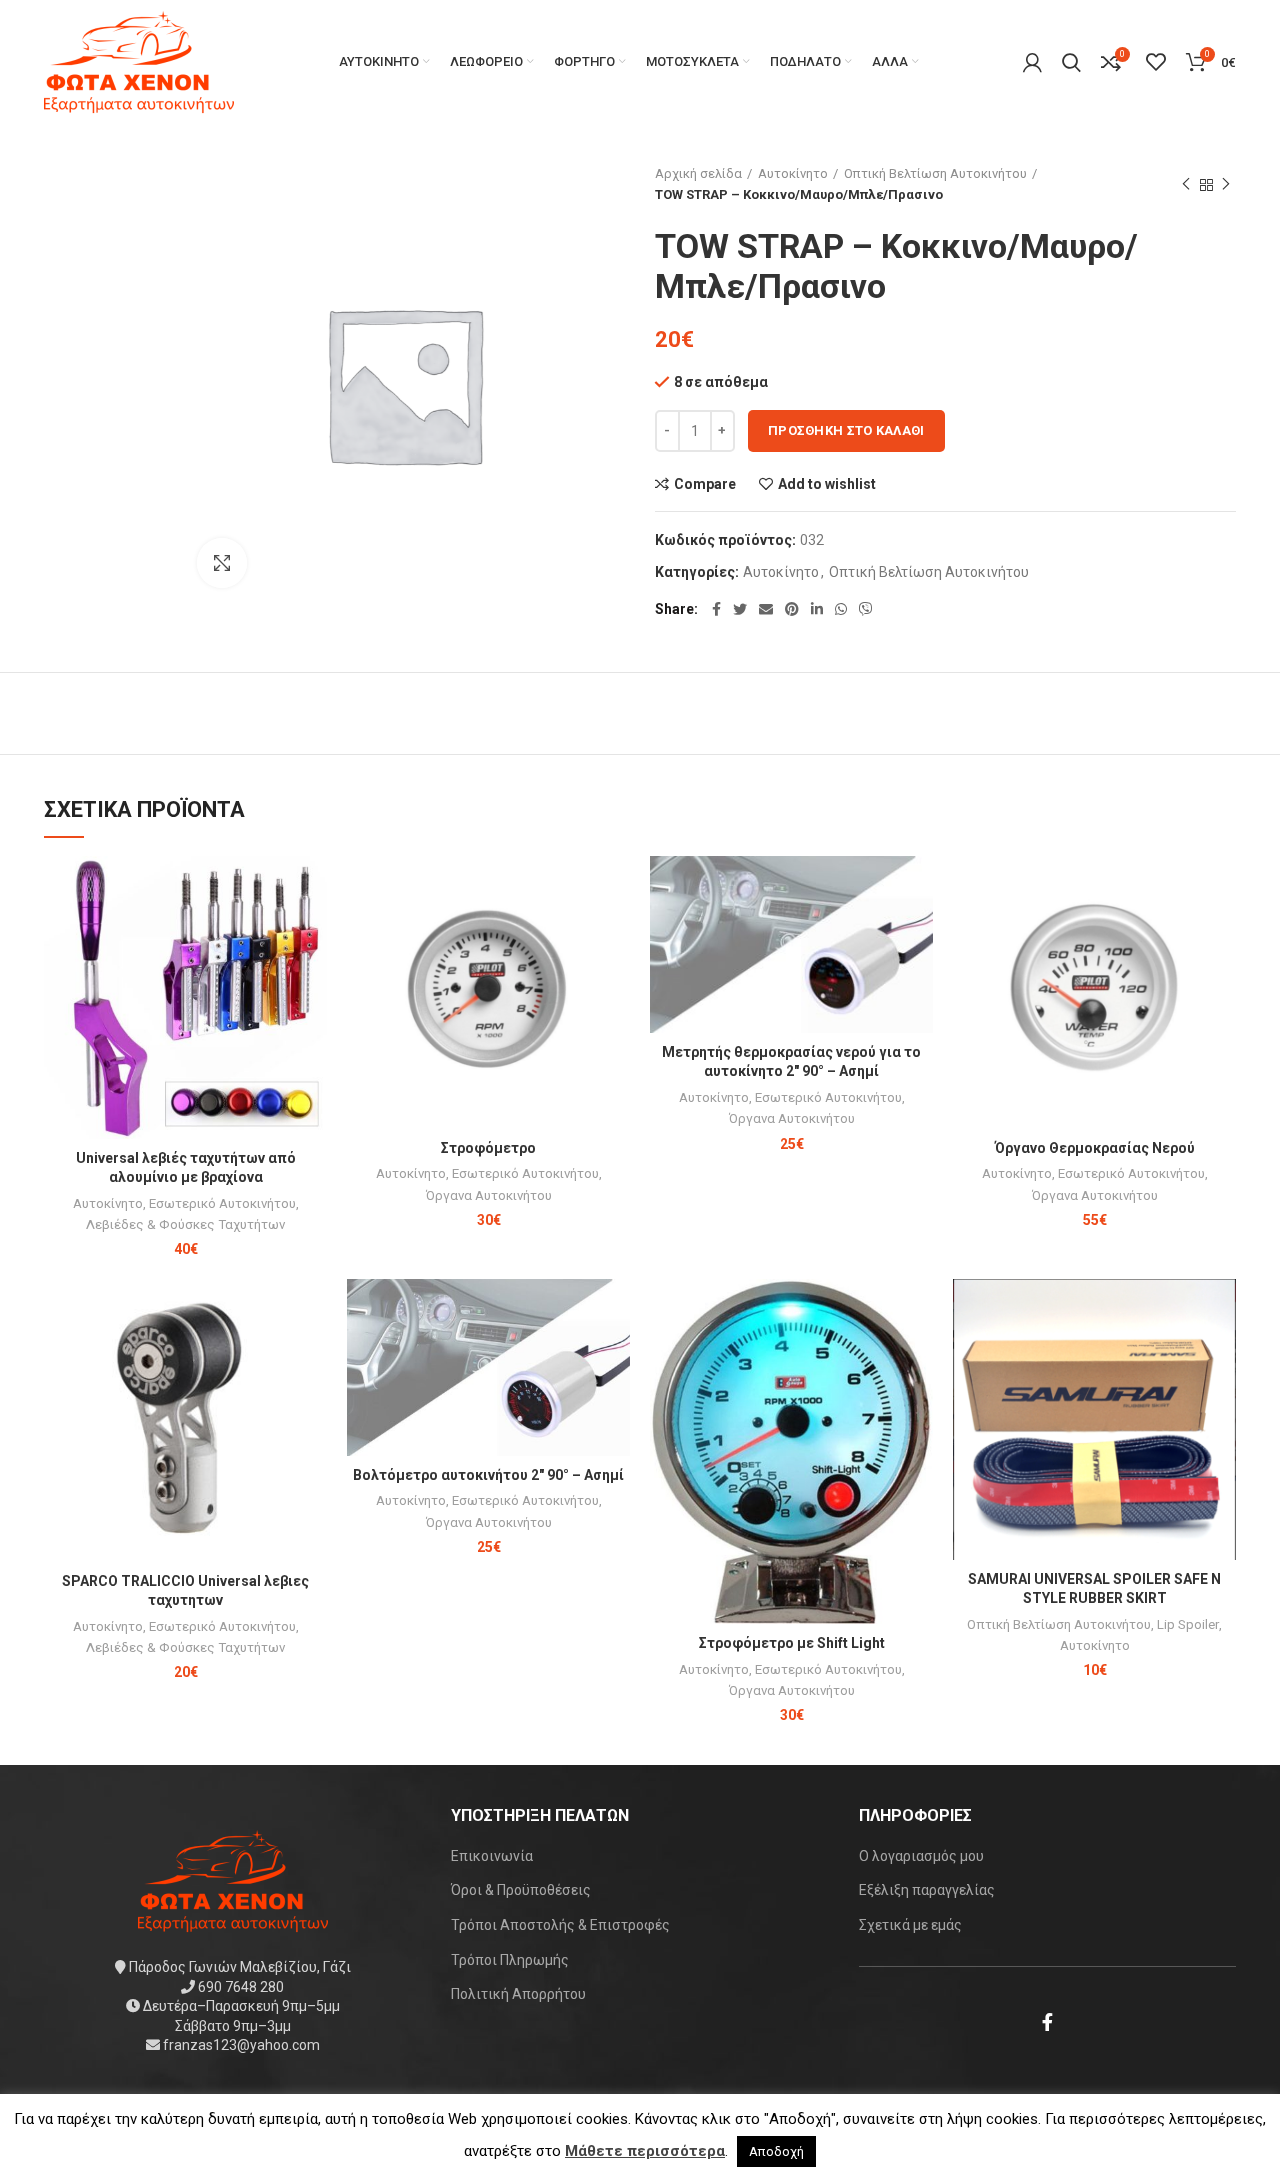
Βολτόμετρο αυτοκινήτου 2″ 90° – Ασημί (488, 1475)
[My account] (1032, 62)
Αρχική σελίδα (698, 173)
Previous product (1186, 185)
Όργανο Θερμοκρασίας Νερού (1095, 1148)
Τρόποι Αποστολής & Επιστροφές (560, 1925)
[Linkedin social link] (817, 609)
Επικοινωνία (492, 1856)
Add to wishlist (827, 484)
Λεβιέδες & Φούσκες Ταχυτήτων (185, 1224)
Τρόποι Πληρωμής (510, 1960)
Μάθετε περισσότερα (645, 2151)
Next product (1226, 185)
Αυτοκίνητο (793, 173)
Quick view (312, 933)
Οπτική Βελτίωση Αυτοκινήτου (935, 173)
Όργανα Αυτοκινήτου (489, 1195)
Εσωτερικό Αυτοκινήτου (222, 1203)
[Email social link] (766, 609)
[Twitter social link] (740, 609)
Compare (705, 484)
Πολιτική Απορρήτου (518, 1994)
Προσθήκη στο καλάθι (846, 430)
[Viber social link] (866, 609)
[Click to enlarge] (222, 563)
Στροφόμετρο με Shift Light (792, 1643)
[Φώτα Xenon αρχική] (233, 1880)
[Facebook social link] (716, 609)
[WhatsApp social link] (841, 609)
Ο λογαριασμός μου (921, 1856)
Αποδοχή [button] (776, 2151)
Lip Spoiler (1188, 1624)
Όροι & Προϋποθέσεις (521, 1890)
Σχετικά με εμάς (910, 1925)
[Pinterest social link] (792, 609)
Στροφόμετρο (488, 1148)
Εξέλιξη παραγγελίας (927, 1890)
